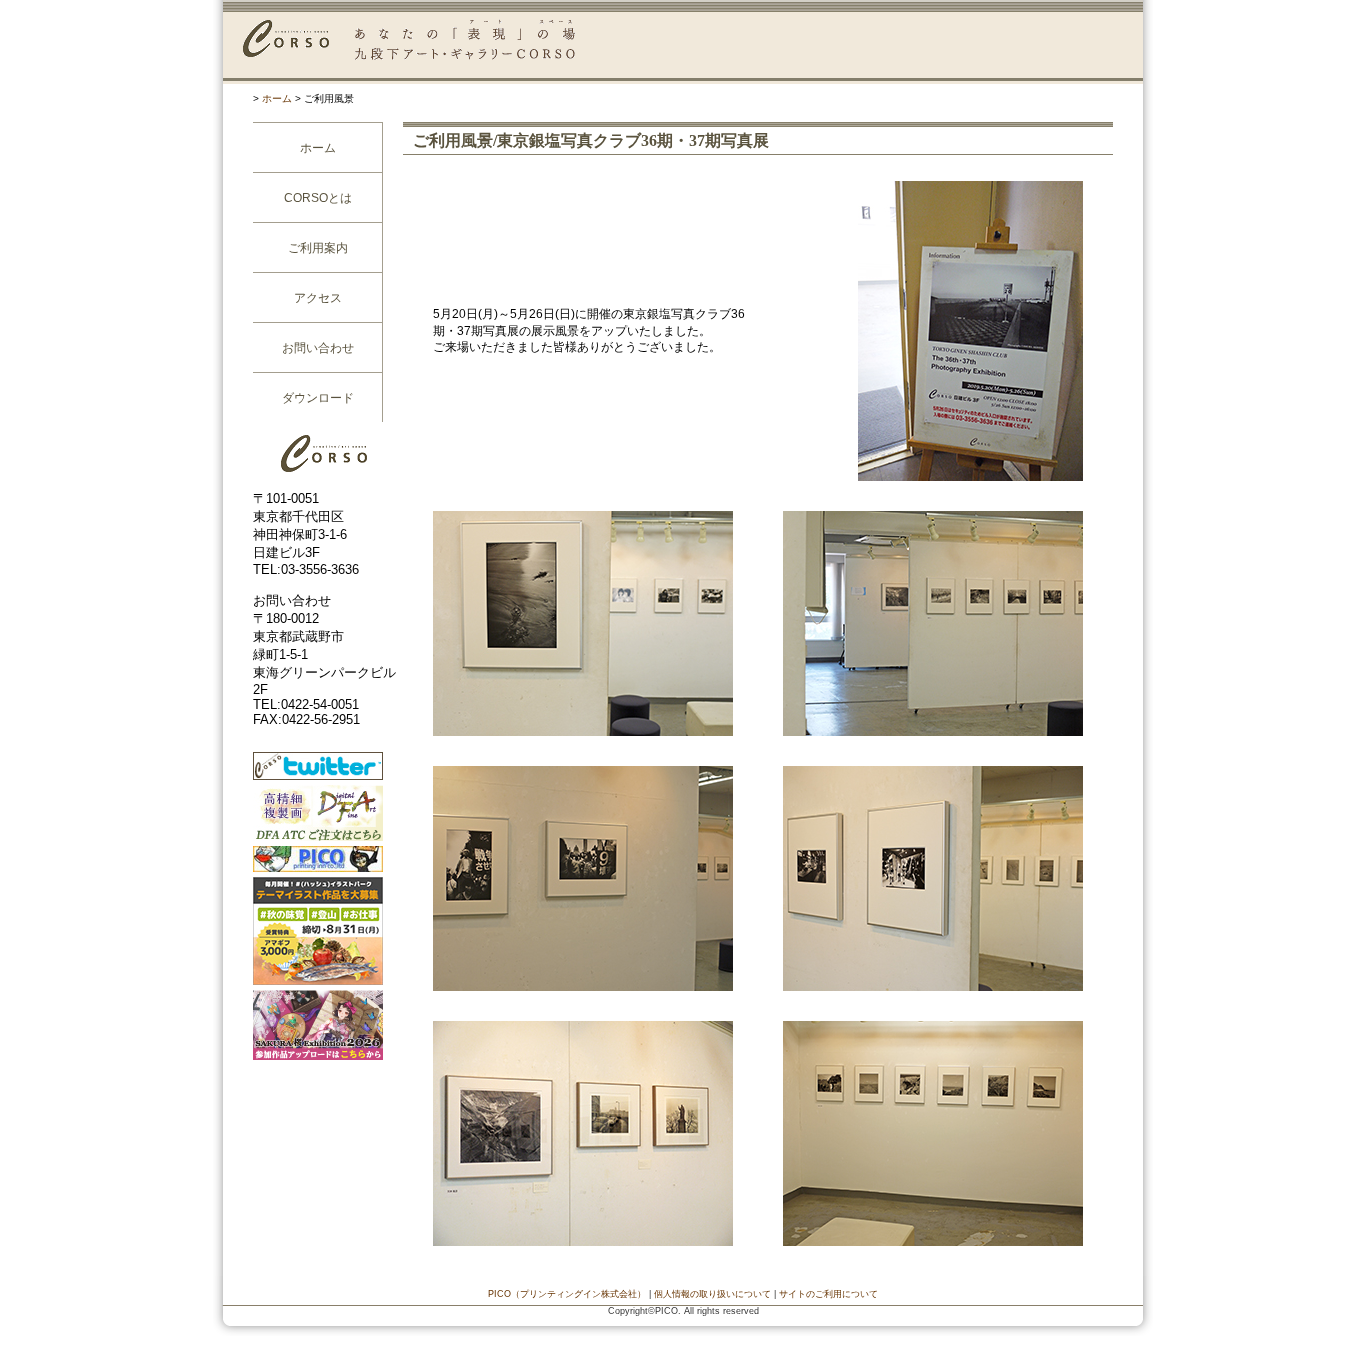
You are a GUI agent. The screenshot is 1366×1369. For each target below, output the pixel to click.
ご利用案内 (318, 248)
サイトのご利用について (828, 1294)
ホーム (277, 98)
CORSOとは (318, 198)
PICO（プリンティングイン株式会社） (567, 1294)
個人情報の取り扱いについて (712, 1294)
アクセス (318, 298)
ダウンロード (318, 398)
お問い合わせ (318, 348)
